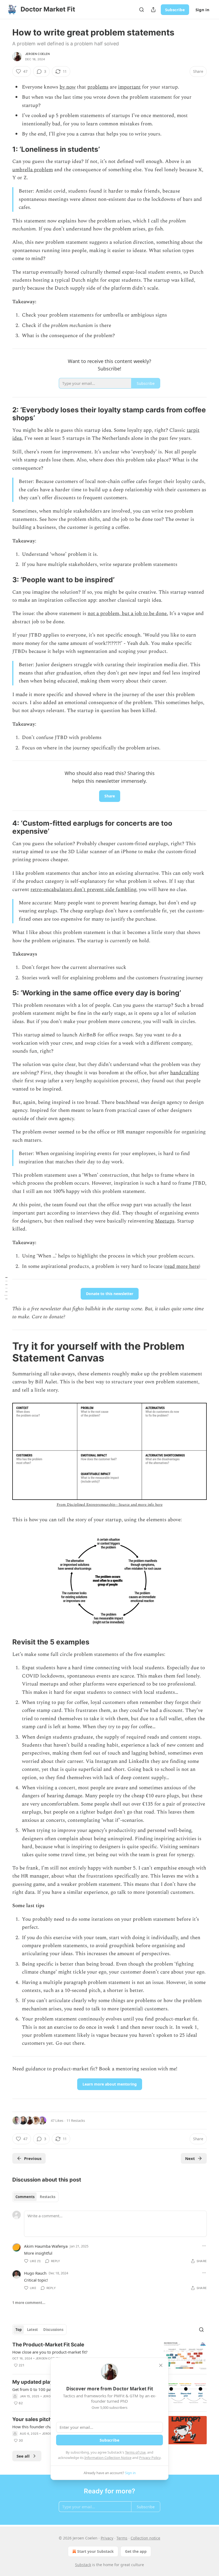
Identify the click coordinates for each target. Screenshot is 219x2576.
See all (23, 2456)
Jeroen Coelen (38, 54)
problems (98, 87)
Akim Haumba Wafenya (46, 2246)
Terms (122, 2538)
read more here (182, 1266)
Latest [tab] (32, 2330)
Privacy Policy (150, 2458)
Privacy (107, 2538)
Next (190, 2158)
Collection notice (145, 2538)
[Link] (5, 149)
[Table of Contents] (6, 1288)
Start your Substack (95, 2551)
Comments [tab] (25, 2197)
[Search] (142, 10)
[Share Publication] (153, 10)
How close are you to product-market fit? (50, 2352)
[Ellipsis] (204, 2246)
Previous (33, 2158)
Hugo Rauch (35, 2273)
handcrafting (185, 1073)
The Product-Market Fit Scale (48, 2345)
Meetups (165, 1221)
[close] (161, 2365)
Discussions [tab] (53, 2330)
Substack (83, 2565)
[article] (109, 2356)
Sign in (202, 10)
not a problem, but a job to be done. (128, 614)
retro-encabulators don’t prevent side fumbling (83, 890)
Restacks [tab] (48, 2197)
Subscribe (175, 10)
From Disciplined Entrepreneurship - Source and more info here (110, 1505)
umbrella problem (33, 170)
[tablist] (35, 2197)
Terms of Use (135, 2452)
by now (68, 87)
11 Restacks (76, 2120)
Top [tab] (19, 2330)
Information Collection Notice (108, 2458)
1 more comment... (29, 2303)
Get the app (136, 2551)
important (129, 87)
